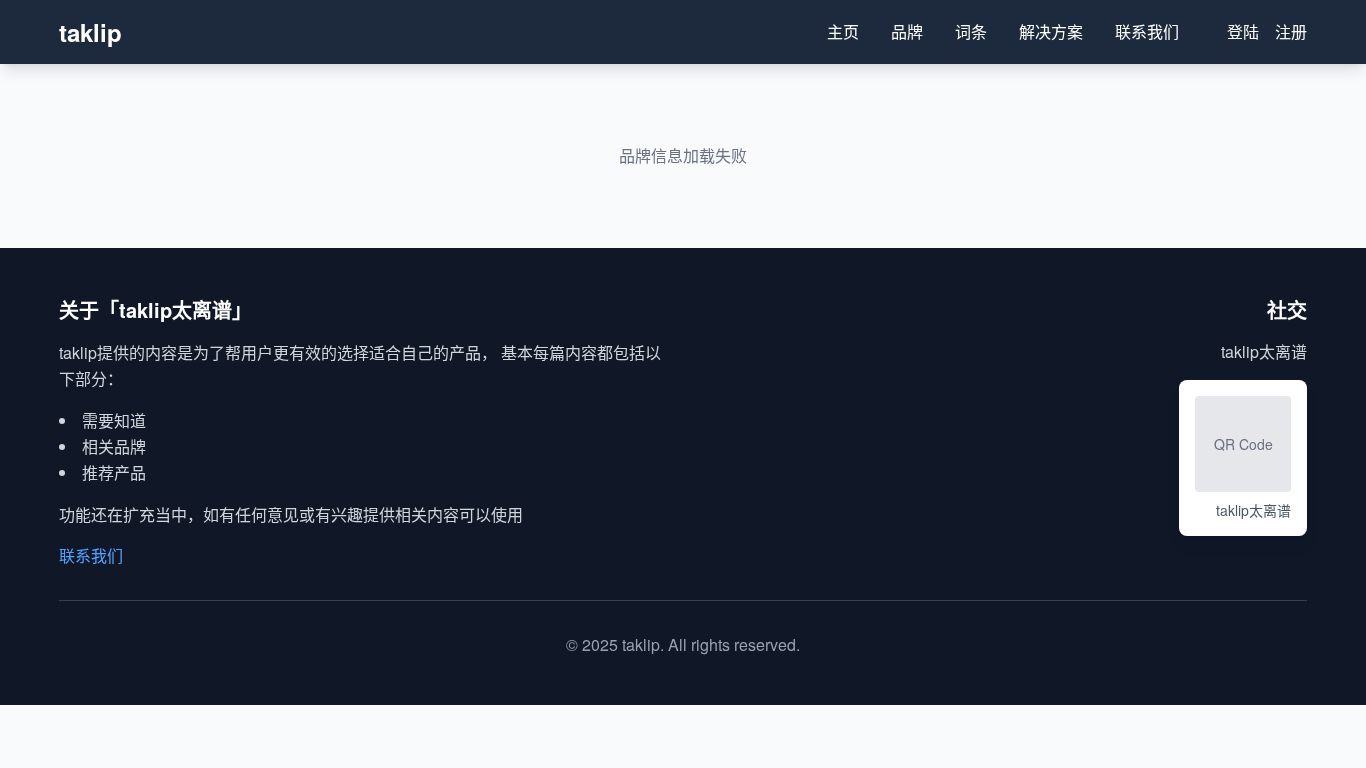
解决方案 (1051, 31)
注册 (1291, 31)
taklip (90, 32)
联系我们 (1147, 31)
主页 (843, 31)
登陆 (1243, 31)
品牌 (907, 31)
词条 (971, 31)
